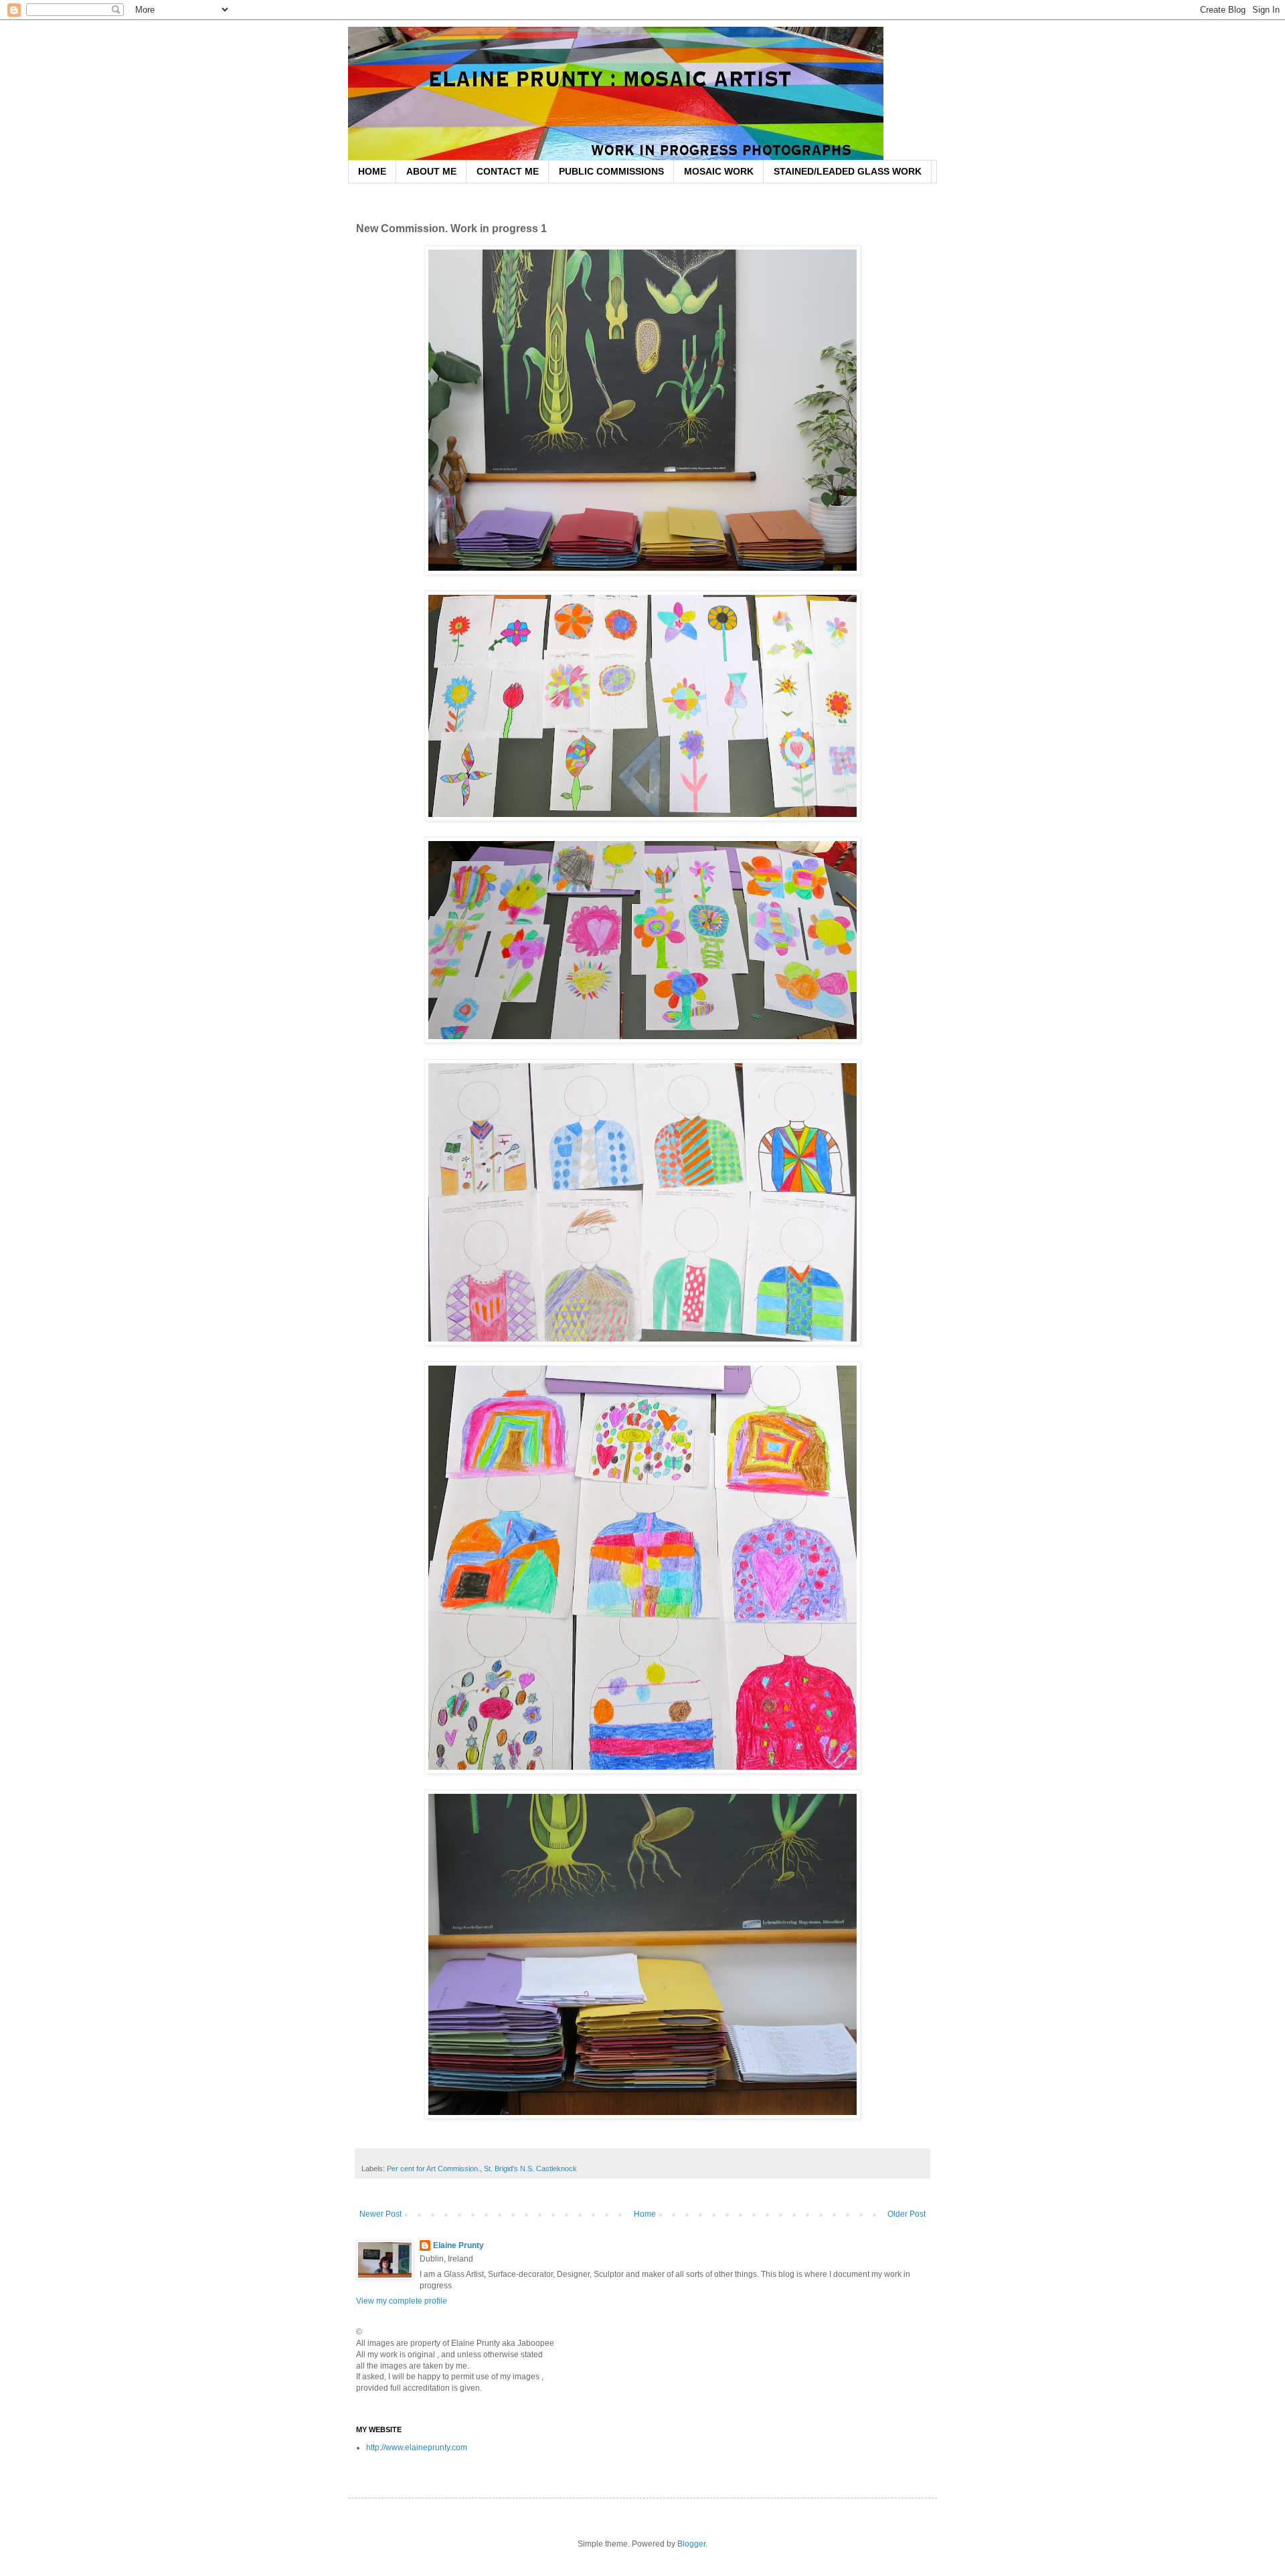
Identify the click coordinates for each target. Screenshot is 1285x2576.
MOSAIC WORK (719, 171)
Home (645, 2214)
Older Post (907, 2214)
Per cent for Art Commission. (433, 2169)
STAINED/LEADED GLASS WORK (848, 171)
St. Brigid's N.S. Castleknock (530, 2169)
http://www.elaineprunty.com (417, 2448)
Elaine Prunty (458, 2245)
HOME (372, 171)
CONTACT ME (508, 171)
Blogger (691, 2544)
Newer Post (380, 2214)
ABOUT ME (431, 171)
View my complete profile (402, 2301)
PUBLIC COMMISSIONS (611, 171)
